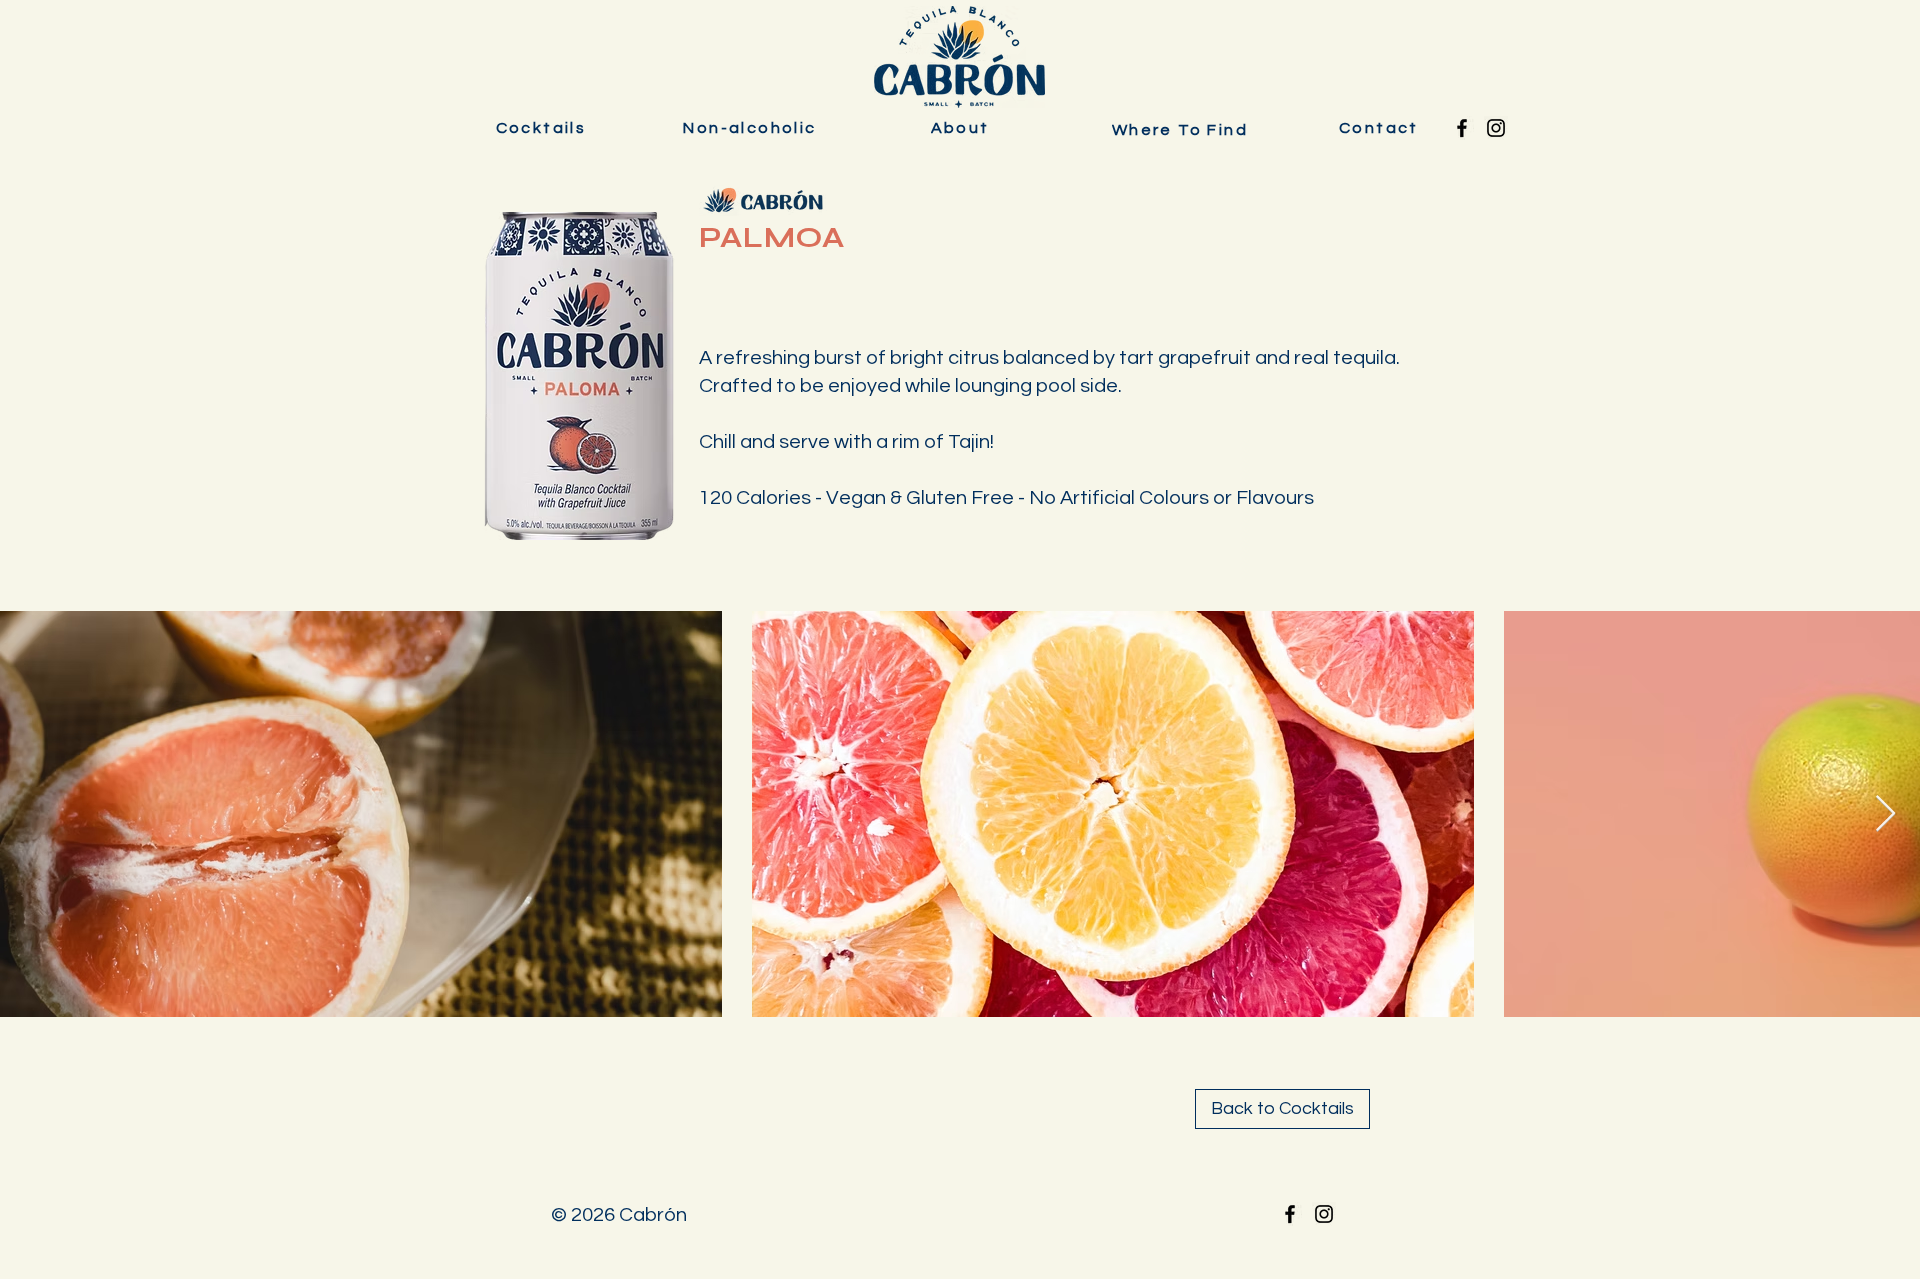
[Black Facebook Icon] (1462, 128)
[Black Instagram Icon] (1496, 128)
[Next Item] (1885, 814)
